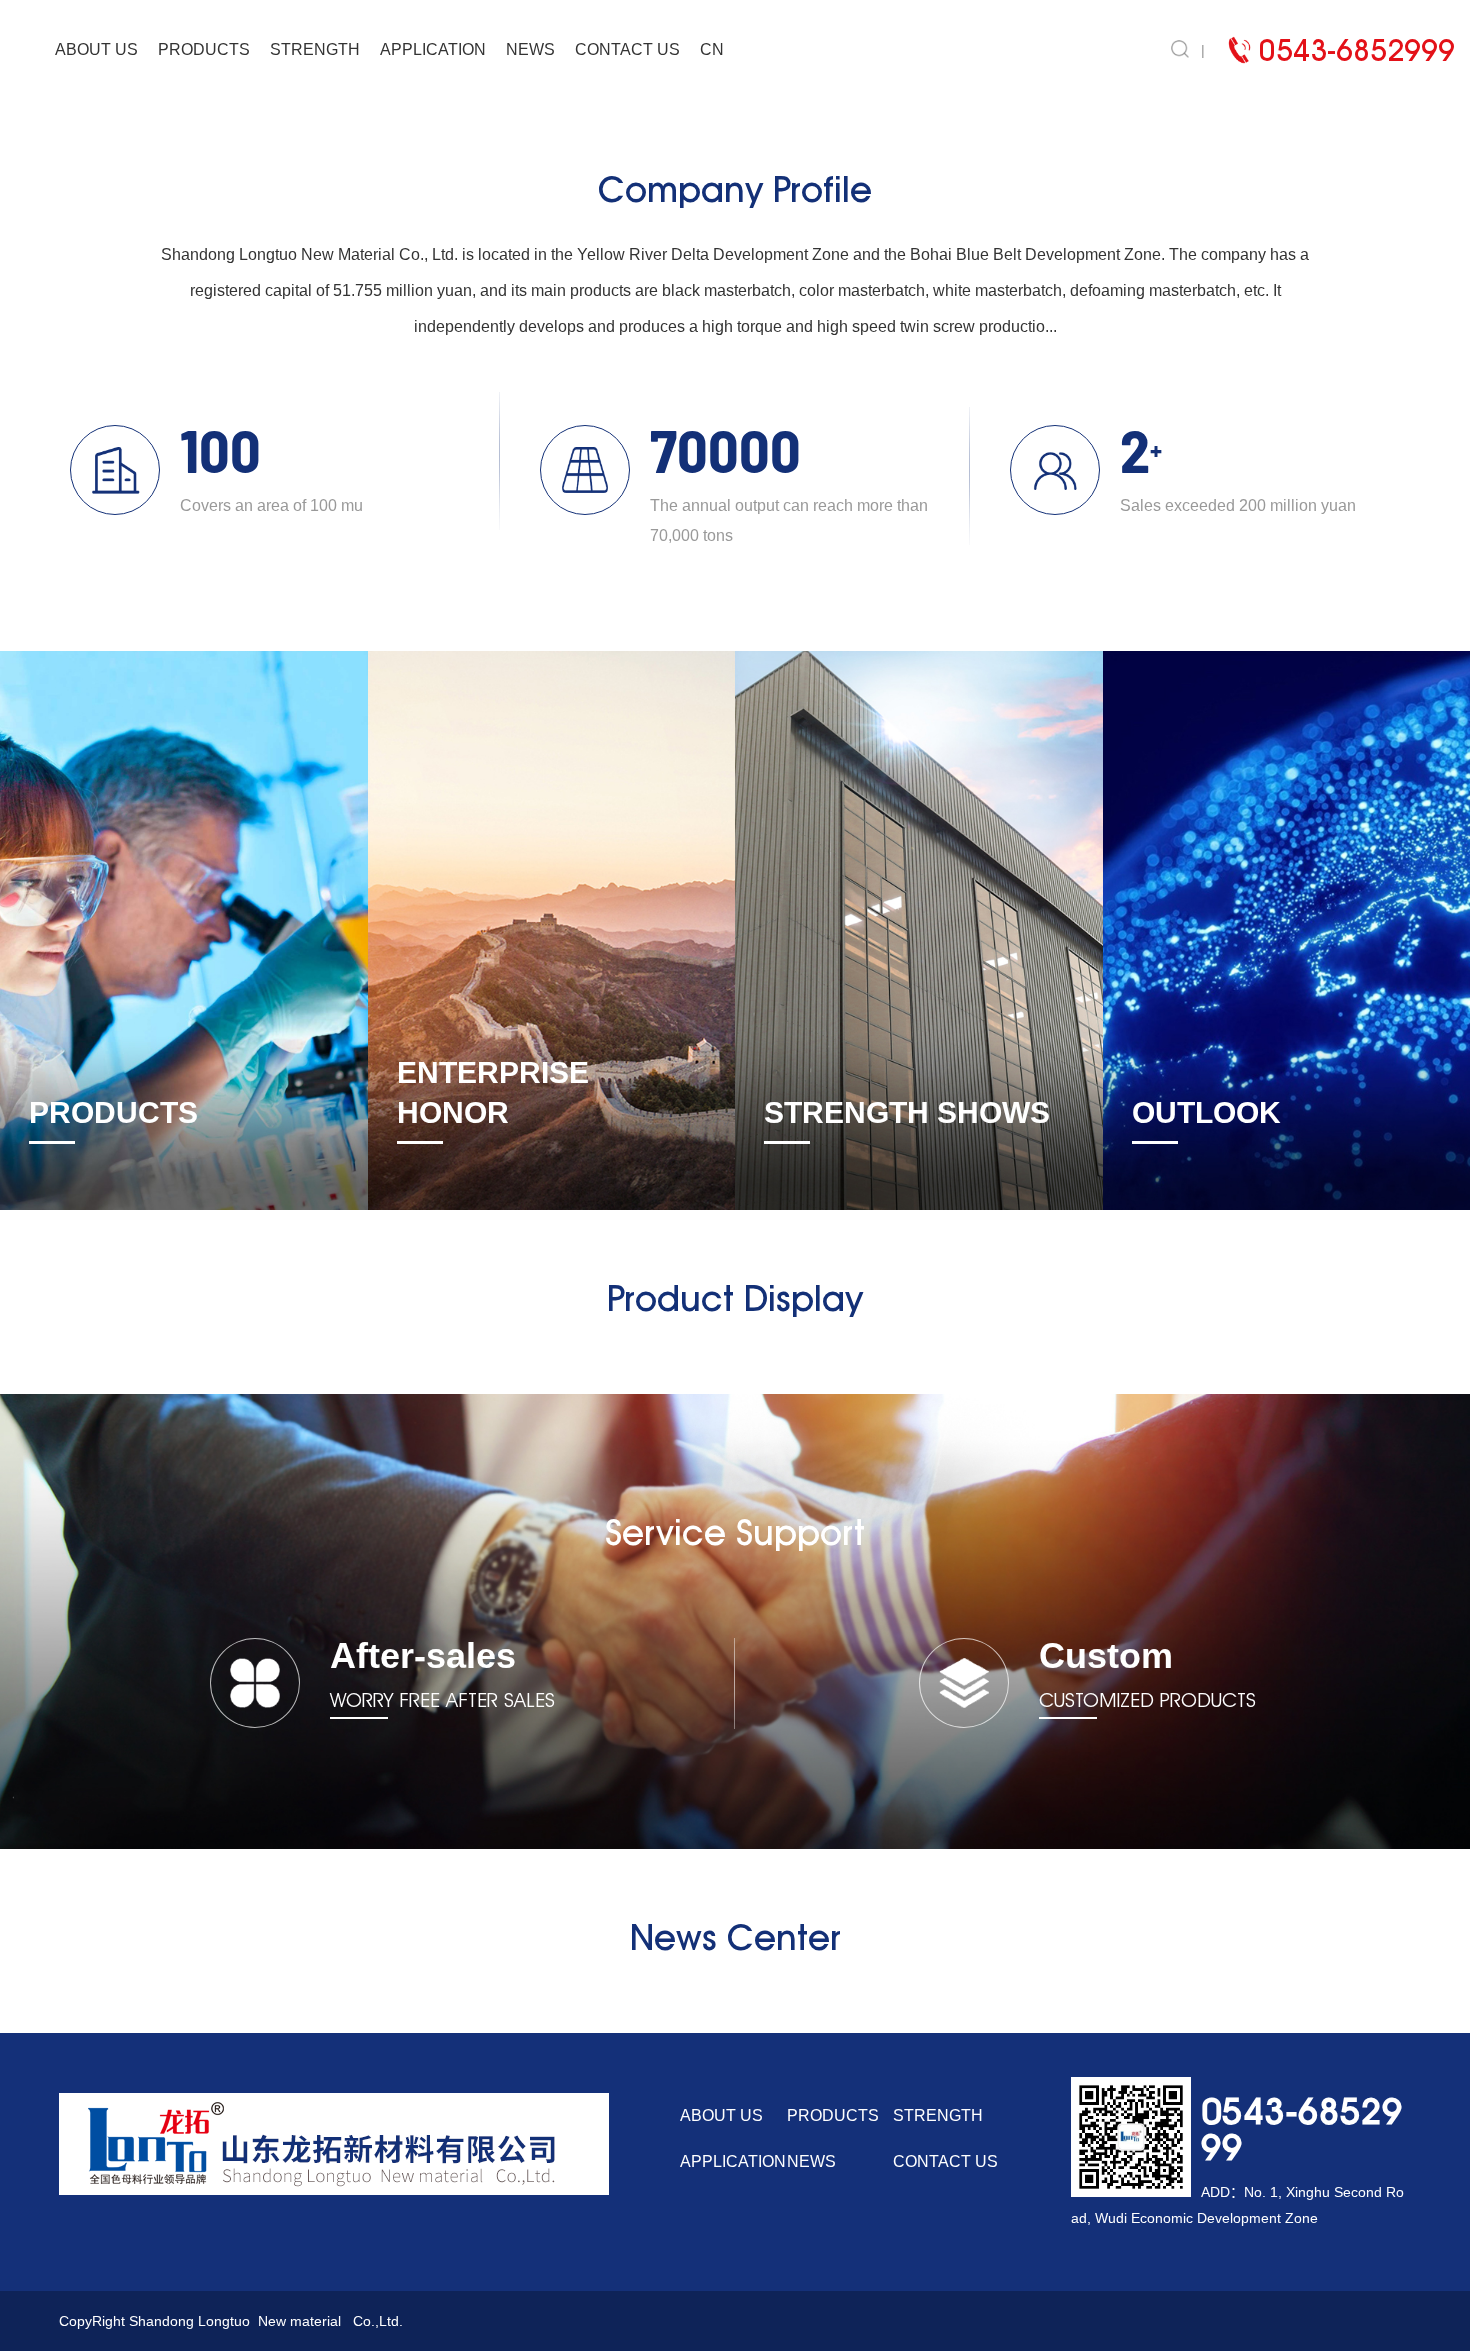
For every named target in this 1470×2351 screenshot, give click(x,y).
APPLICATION (433, 49)
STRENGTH (315, 49)
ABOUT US (96, 49)
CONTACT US (627, 49)
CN (712, 49)
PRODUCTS (204, 49)
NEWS (530, 49)
